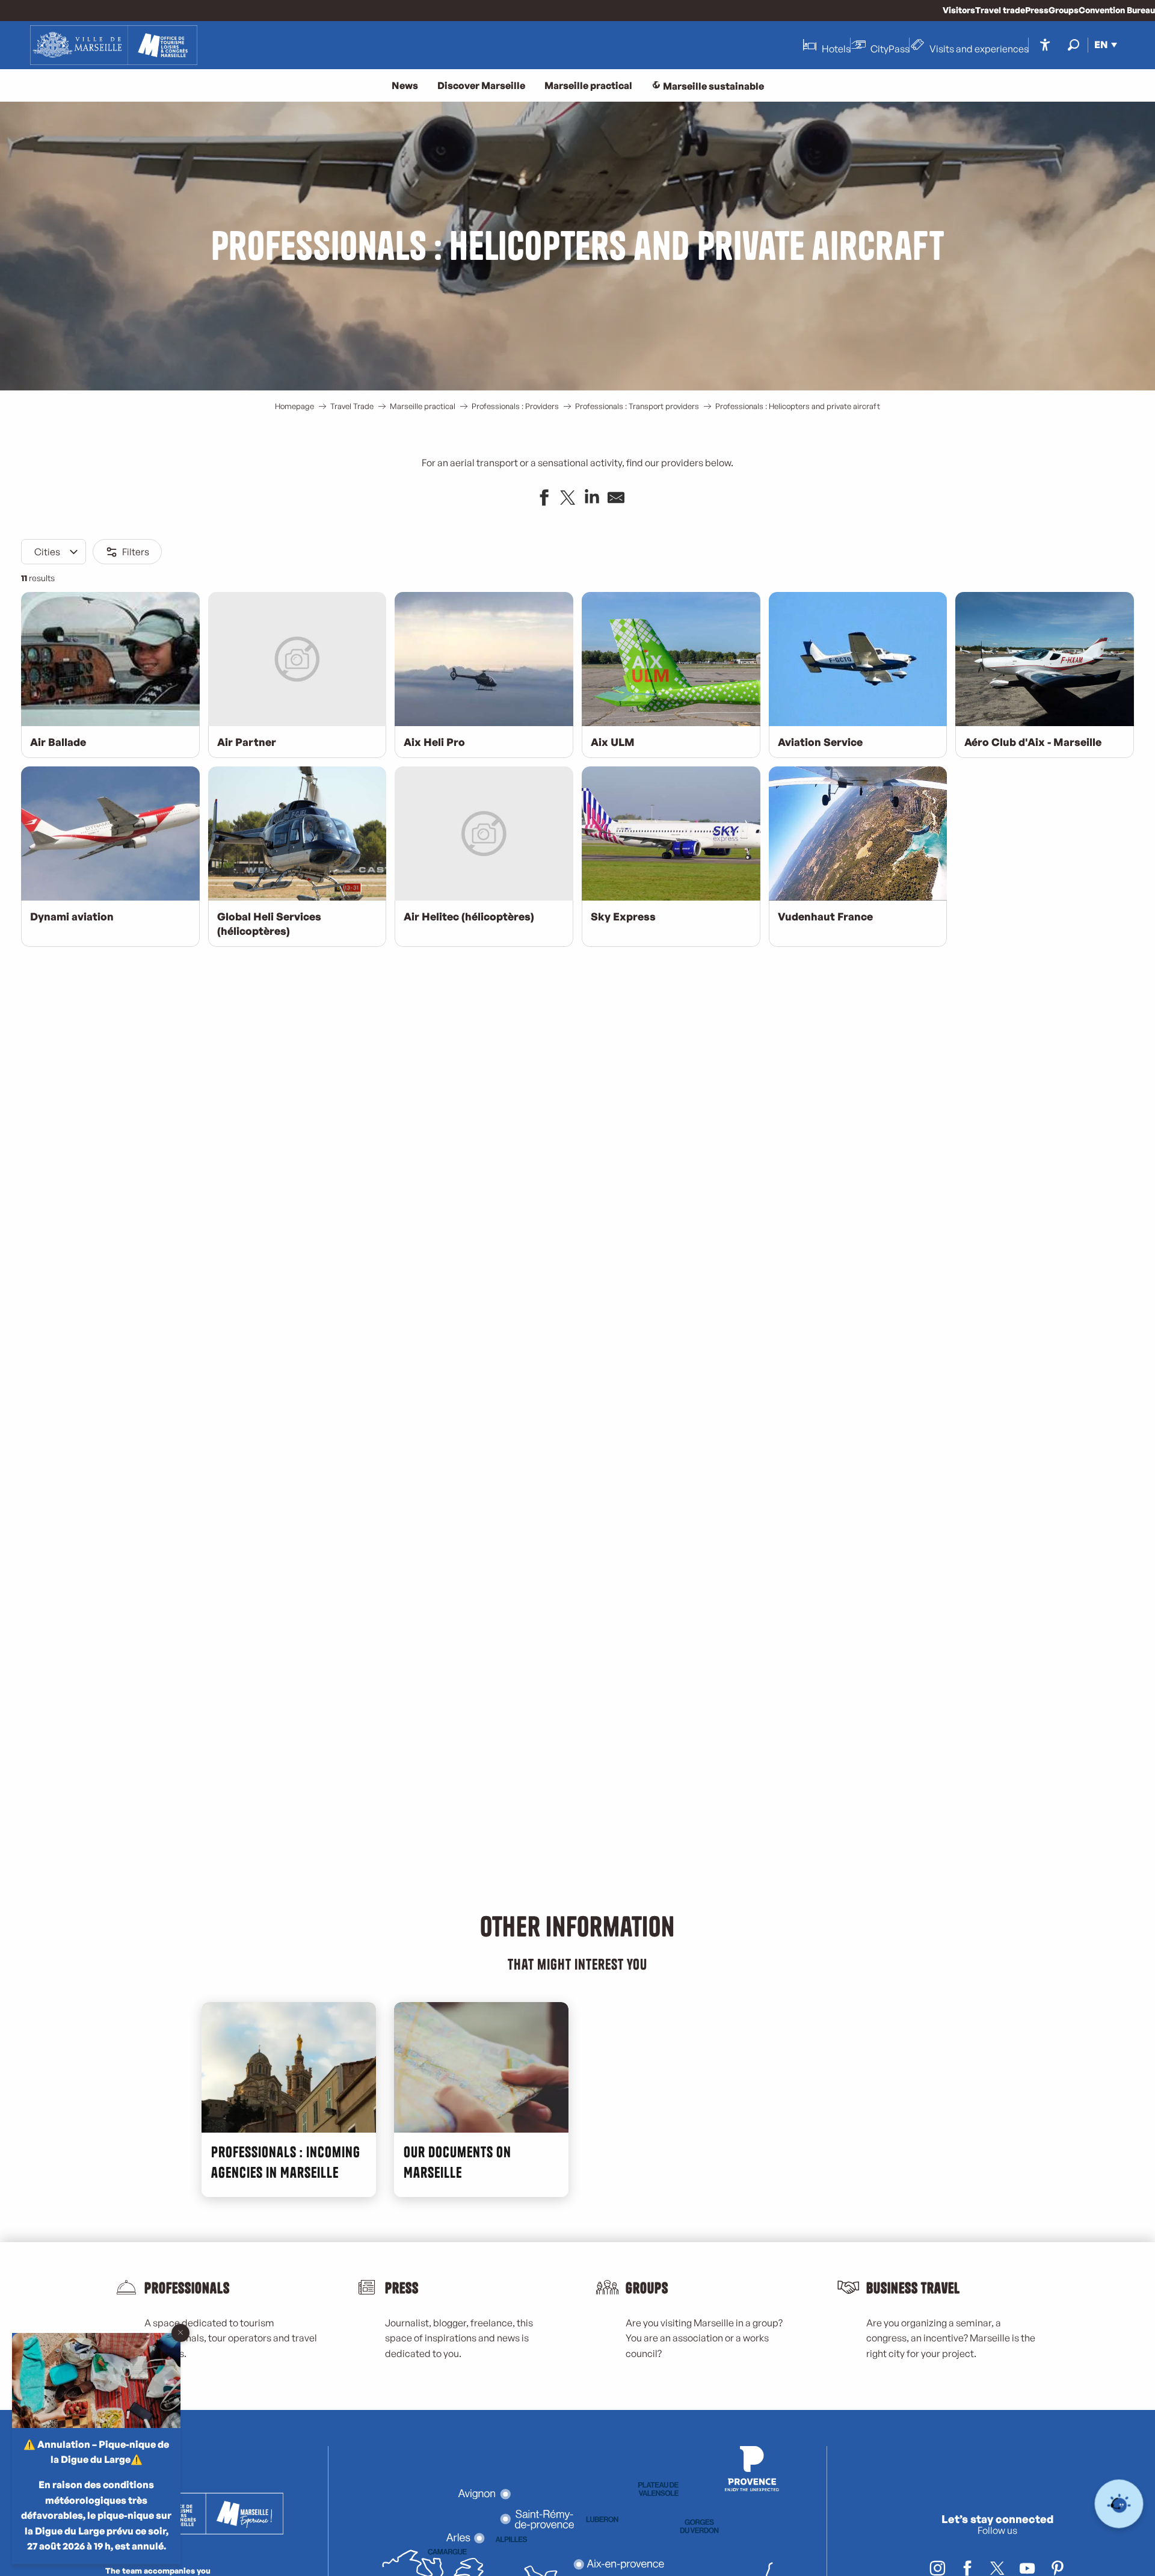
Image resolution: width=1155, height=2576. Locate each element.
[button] (1073, 45)
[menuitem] (114, 45)
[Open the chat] (1119, 2504)
